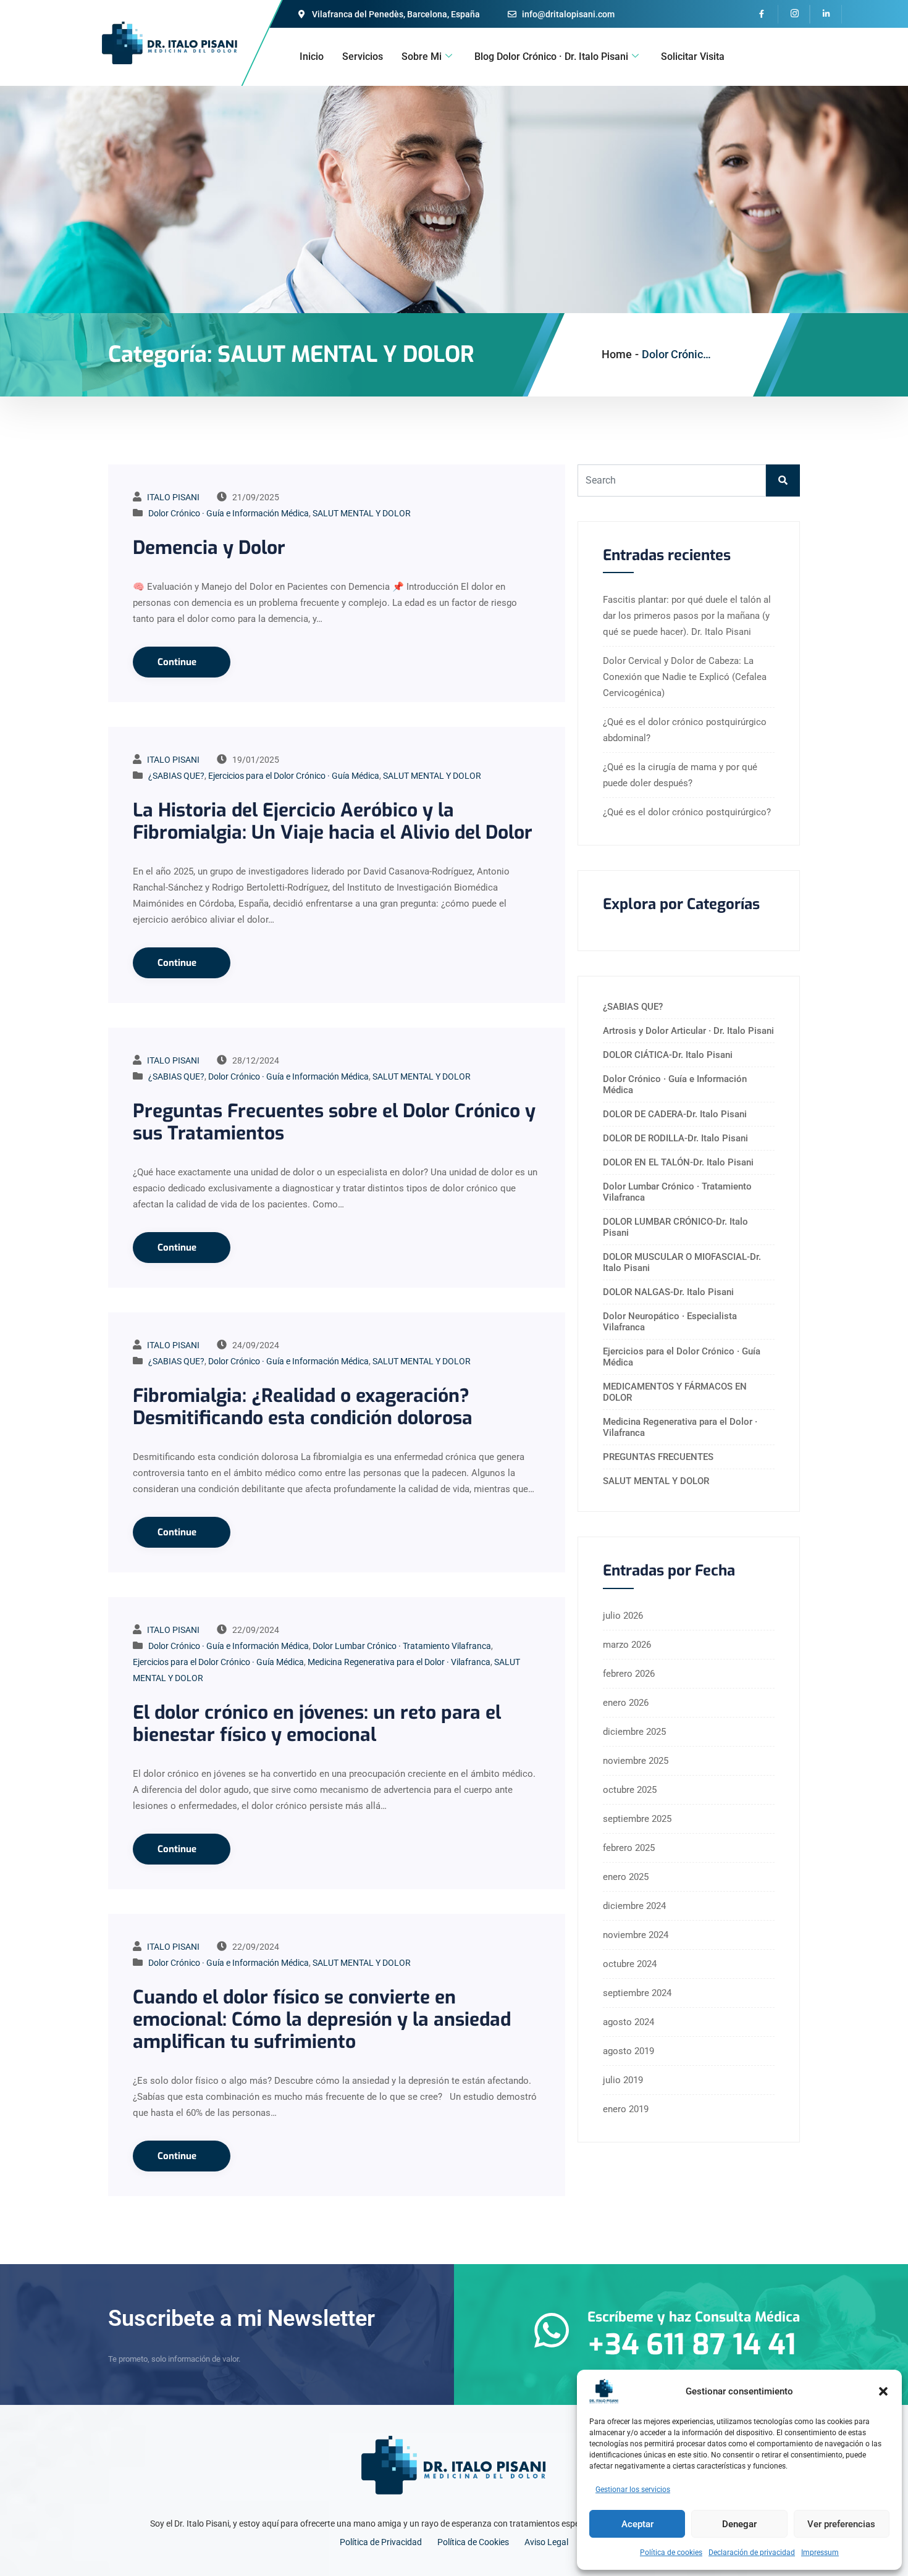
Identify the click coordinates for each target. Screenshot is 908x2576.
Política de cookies (671, 2553)
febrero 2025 (629, 1848)
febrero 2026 (629, 1674)
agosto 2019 (628, 2051)
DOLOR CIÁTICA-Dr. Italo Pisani (668, 1055)
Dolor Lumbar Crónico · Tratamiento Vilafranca (402, 1646)
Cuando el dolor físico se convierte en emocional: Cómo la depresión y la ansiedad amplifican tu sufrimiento (322, 2020)
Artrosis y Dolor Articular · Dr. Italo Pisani (688, 1031)
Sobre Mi (422, 57)
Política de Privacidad (381, 2542)
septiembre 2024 (637, 1993)
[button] (883, 2391)
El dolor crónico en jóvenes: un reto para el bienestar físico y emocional (317, 1724)
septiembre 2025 (637, 1819)
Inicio (312, 57)
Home (617, 354)
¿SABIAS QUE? (176, 776)
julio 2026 (623, 1616)
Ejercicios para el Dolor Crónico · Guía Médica (294, 776)
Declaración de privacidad (752, 2553)
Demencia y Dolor (209, 548)
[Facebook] (763, 14)
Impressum (820, 2553)
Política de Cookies (473, 2542)
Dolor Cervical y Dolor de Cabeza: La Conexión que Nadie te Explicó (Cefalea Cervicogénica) (685, 677)
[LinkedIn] (826, 14)
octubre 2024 (630, 1964)
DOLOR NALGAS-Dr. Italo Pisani (668, 1292)
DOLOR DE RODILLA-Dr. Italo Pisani (675, 1138)
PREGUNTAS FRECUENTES (658, 1457)
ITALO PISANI (173, 497)
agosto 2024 (628, 2022)
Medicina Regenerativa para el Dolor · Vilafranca (399, 1662)
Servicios (363, 57)
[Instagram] (794, 14)
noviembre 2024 (636, 1935)
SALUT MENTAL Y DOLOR (362, 513)
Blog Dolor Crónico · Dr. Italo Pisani (551, 57)
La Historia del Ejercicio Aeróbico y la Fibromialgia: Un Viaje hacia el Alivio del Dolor (333, 821)
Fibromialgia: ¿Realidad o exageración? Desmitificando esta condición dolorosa (303, 1407)
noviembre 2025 (636, 1761)
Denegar (739, 2524)
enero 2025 (626, 1877)
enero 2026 (626, 1703)
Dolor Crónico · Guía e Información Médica (229, 513)
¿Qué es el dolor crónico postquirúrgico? (687, 812)
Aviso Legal (546, 2542)
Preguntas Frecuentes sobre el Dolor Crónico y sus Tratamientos (334, 1122)
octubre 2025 (630, 1790)
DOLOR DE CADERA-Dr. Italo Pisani (675, 1114)
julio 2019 (623, 2080)
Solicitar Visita (693, 57)
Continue (178, 662)
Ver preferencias (841, 2524)
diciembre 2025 (634, 1732)
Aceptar (637, 2524)
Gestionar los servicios (633, 2490)
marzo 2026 (627, 1645)
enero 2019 (626, 2109)
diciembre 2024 (634, 1906)
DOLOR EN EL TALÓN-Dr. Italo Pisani (678, 1162)
